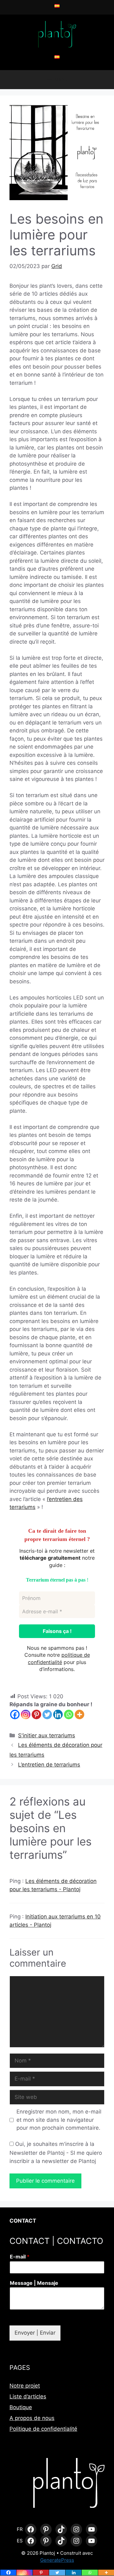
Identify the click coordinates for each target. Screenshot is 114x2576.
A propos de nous (32, 2418)
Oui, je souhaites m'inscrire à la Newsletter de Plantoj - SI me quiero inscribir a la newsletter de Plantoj (56, 2153)
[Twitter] (47, 1714)
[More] (79, 1714)
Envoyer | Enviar (35, 2333)
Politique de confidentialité (43, 2429)
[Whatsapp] (69, 1714)
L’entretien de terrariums (49, 1765)
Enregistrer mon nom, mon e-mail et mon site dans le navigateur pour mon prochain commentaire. (59, 2120)
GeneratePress (57, 2560)
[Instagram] (26, 1714)
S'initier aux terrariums (47, 1735)
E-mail (20, 2257)
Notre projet (25, 2386)
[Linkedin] (58, 1714)
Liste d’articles (28, 2396)
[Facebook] (15, 1714)
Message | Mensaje (34, 2283)
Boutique (21, 2407)
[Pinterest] (36, 1714)
